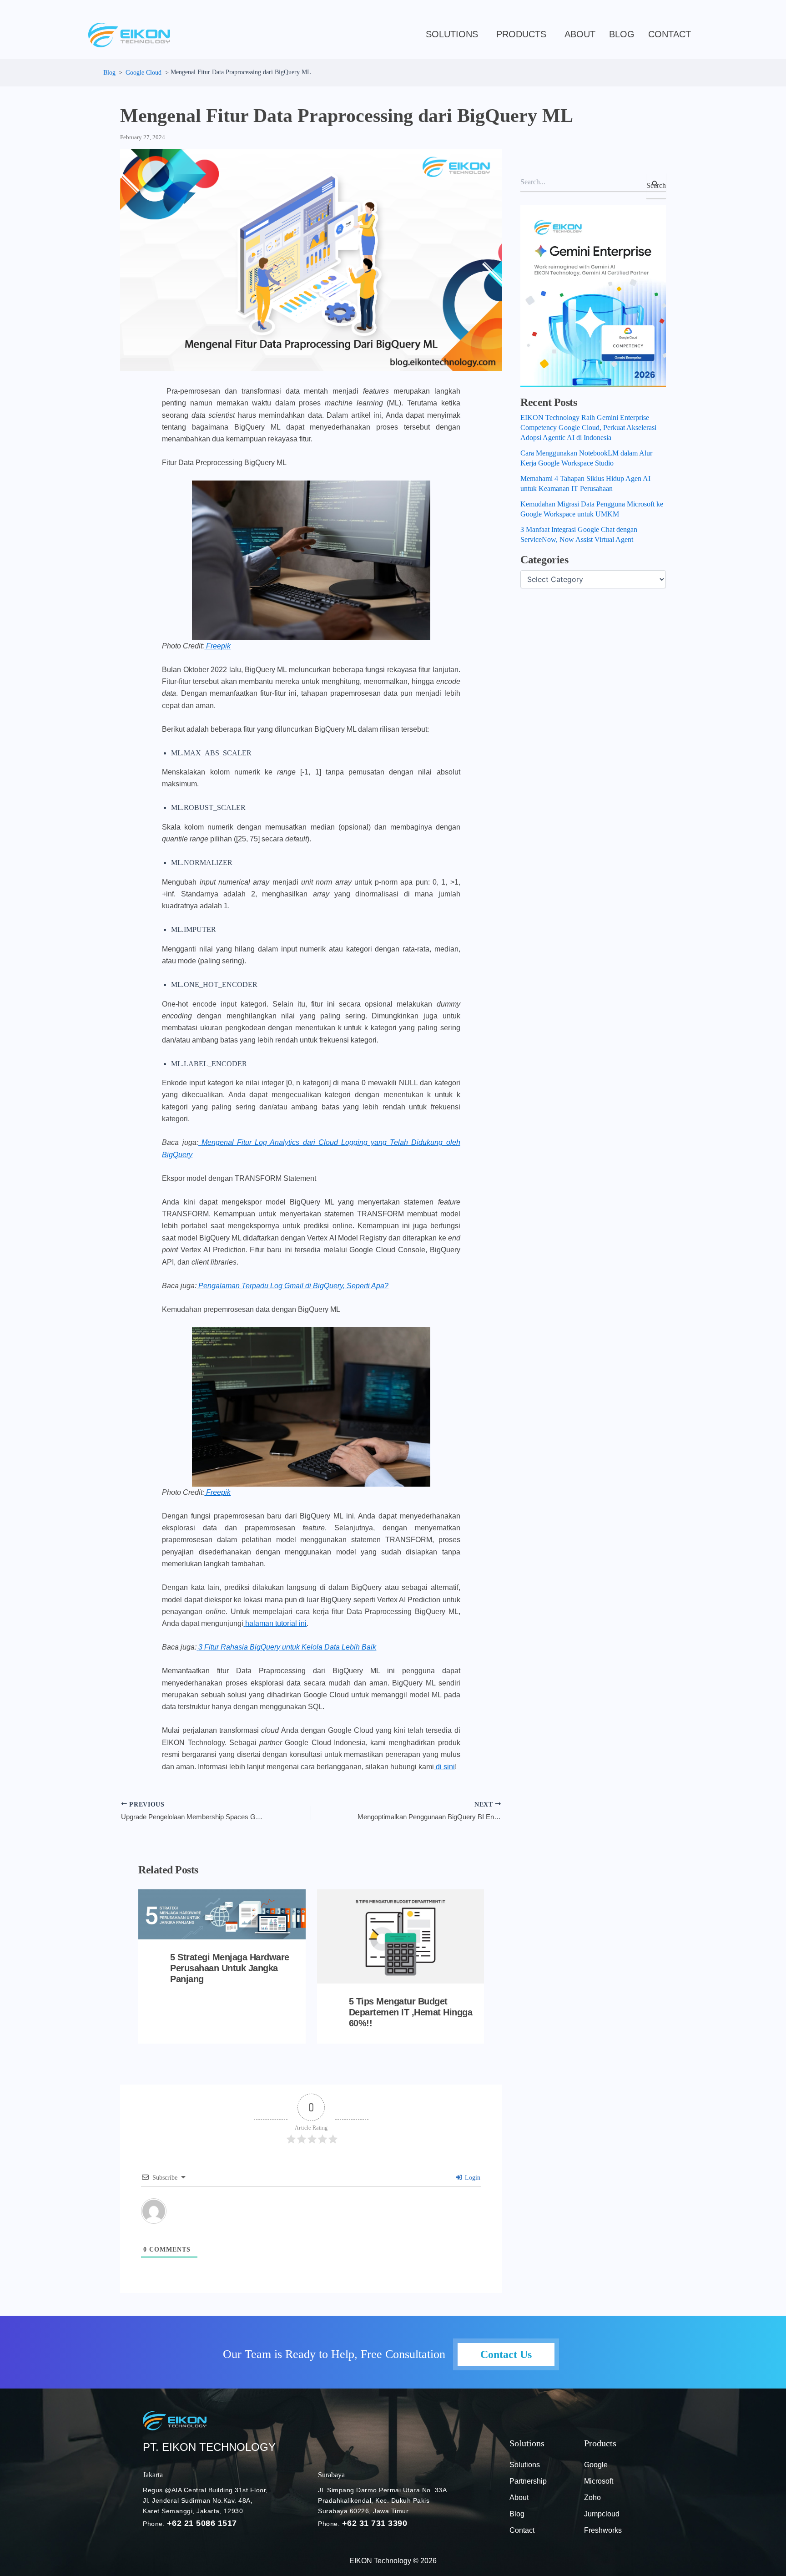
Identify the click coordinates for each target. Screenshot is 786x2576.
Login (472, 2178)
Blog (517, 2514)
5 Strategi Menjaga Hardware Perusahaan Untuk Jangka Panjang (230, 1968)
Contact (670, 34)
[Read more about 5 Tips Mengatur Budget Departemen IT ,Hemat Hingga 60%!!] (401, 1936)
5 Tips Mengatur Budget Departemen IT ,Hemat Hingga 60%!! (411, 2012)
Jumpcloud (602, 2514)
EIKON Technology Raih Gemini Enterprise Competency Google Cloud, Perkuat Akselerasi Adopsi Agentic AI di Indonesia (588, 428)
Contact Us (506, 2354)
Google (596, 2465)
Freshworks (603, 2530)
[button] (454, 34)
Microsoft (599, 2481)
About (580, 34)
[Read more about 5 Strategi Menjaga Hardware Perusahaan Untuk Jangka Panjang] (222, 1914)
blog (622, 34)
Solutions (452, 34)
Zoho (592, 2498)
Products (521, 34)
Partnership (528, 2481)
